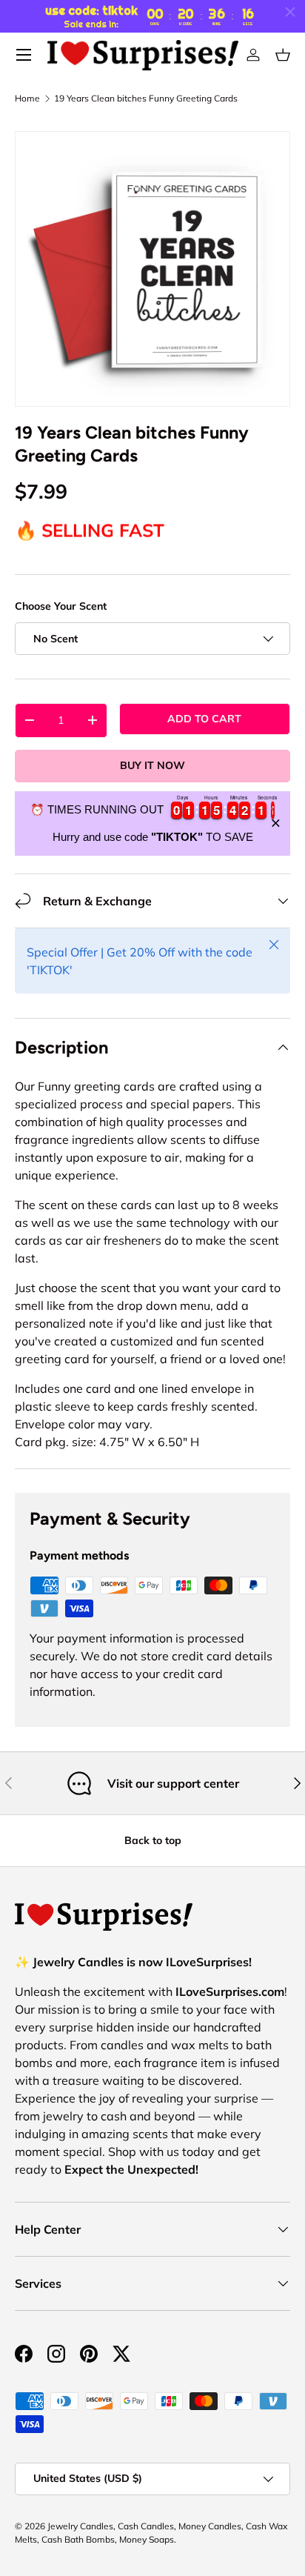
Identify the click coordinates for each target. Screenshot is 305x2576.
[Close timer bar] (290, 12)
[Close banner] (276, 823)
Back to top (153, 1840)
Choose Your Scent (61, 606)
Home (27, 99)
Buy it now (152, 765)
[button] (283, 55)
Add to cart (204, 719)
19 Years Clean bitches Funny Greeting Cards (146, 99)
